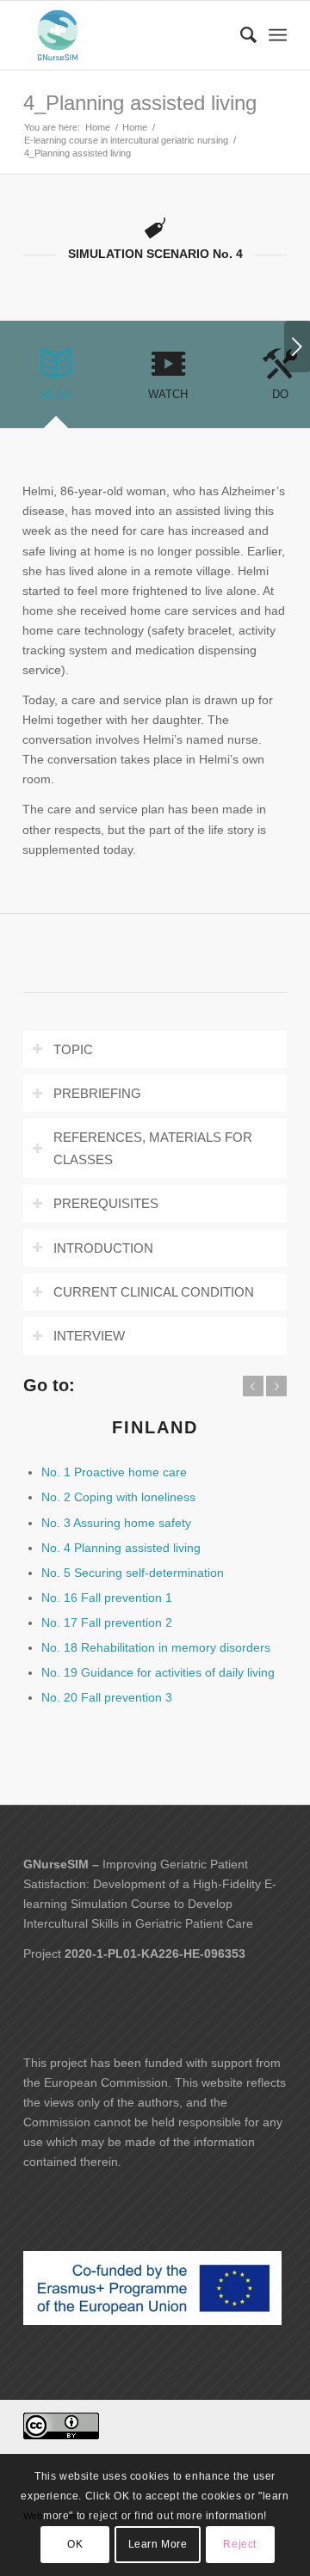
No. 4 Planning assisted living (121, 1548)
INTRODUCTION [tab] (103, 1248)
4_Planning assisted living (140, 103)
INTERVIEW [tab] (89, 1336)
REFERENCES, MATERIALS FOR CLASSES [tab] (153, 1148)
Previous (253, 1386)
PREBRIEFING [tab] (97, 1093)
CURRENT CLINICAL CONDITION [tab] (154, 1292)
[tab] (56, 380)
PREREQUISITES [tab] (106, 1203)
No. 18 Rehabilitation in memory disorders (156, 1647)
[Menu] (278, 35)
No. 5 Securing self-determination (133, 1573)
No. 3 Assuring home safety (116, 1523)
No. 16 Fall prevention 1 (107, 1598)
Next (297, 347)
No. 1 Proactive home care (114, 1472)
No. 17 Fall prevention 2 (107, 1622)
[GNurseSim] (129, 35)
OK (75, 2544)
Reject (240, 2544)
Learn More (158, 2544)
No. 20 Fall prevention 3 (107, 1697)
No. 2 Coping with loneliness (118, 1497)
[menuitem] (240, 35)
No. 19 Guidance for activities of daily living (158, 1672)
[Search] (240, 35)
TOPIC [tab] (73, 1049)
